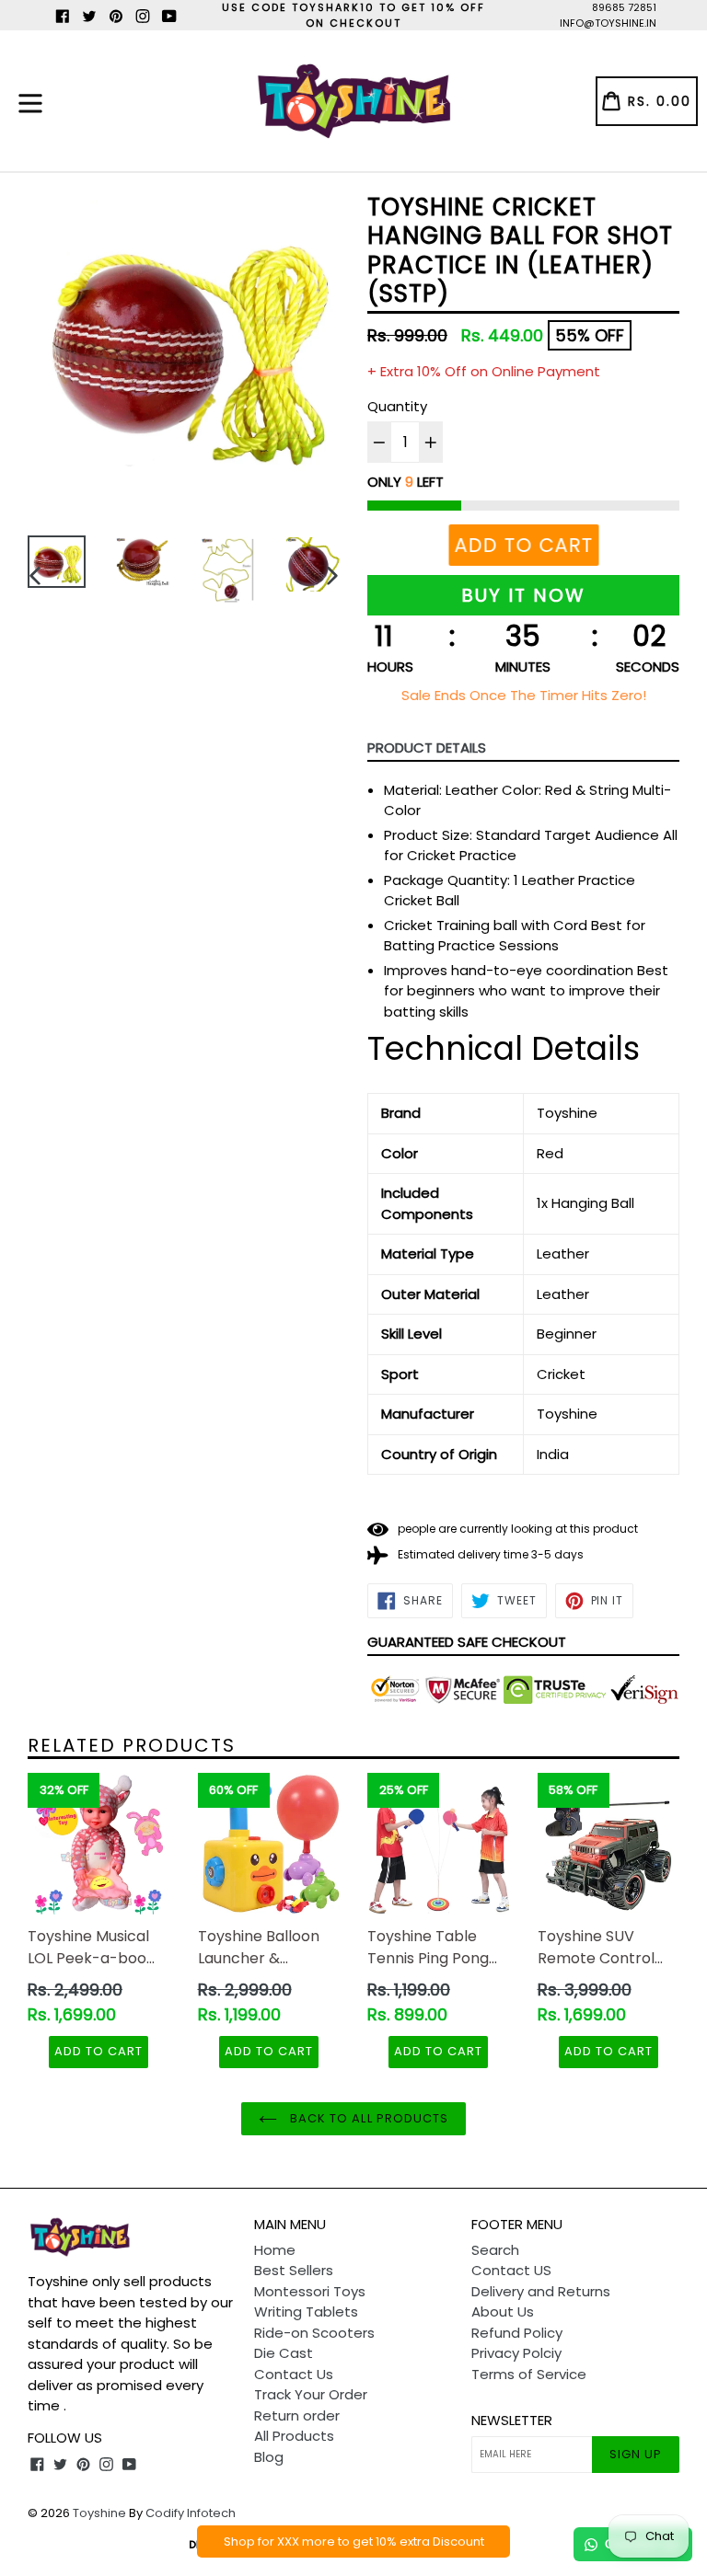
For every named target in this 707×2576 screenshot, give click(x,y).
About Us (503, 2311)
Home (275, 2250)
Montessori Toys (310, 2291)
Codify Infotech (191, 2513)
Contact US (511, 2270)
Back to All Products (367, 2118)
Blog (269, 2457)
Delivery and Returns (541, 2291)
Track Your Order (311, 2394)
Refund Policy (517, 2333)
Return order (297, 2415)
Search (495, 2250)
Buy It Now (523, 595)
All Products (294, 2436)
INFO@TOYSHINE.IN (608, 23)
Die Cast (284, 2353)
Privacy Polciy (516, 2353)
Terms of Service (529, 2374)
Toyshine (99, 2513)
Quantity (397, 406)
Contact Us (294, 2374)
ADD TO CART (99, 2051)
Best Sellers (294, 2270)
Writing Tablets (306, 2311)
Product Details (427, 747)
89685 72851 (624, 7)
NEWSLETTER (512, 2421)
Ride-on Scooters (314, 2333)
